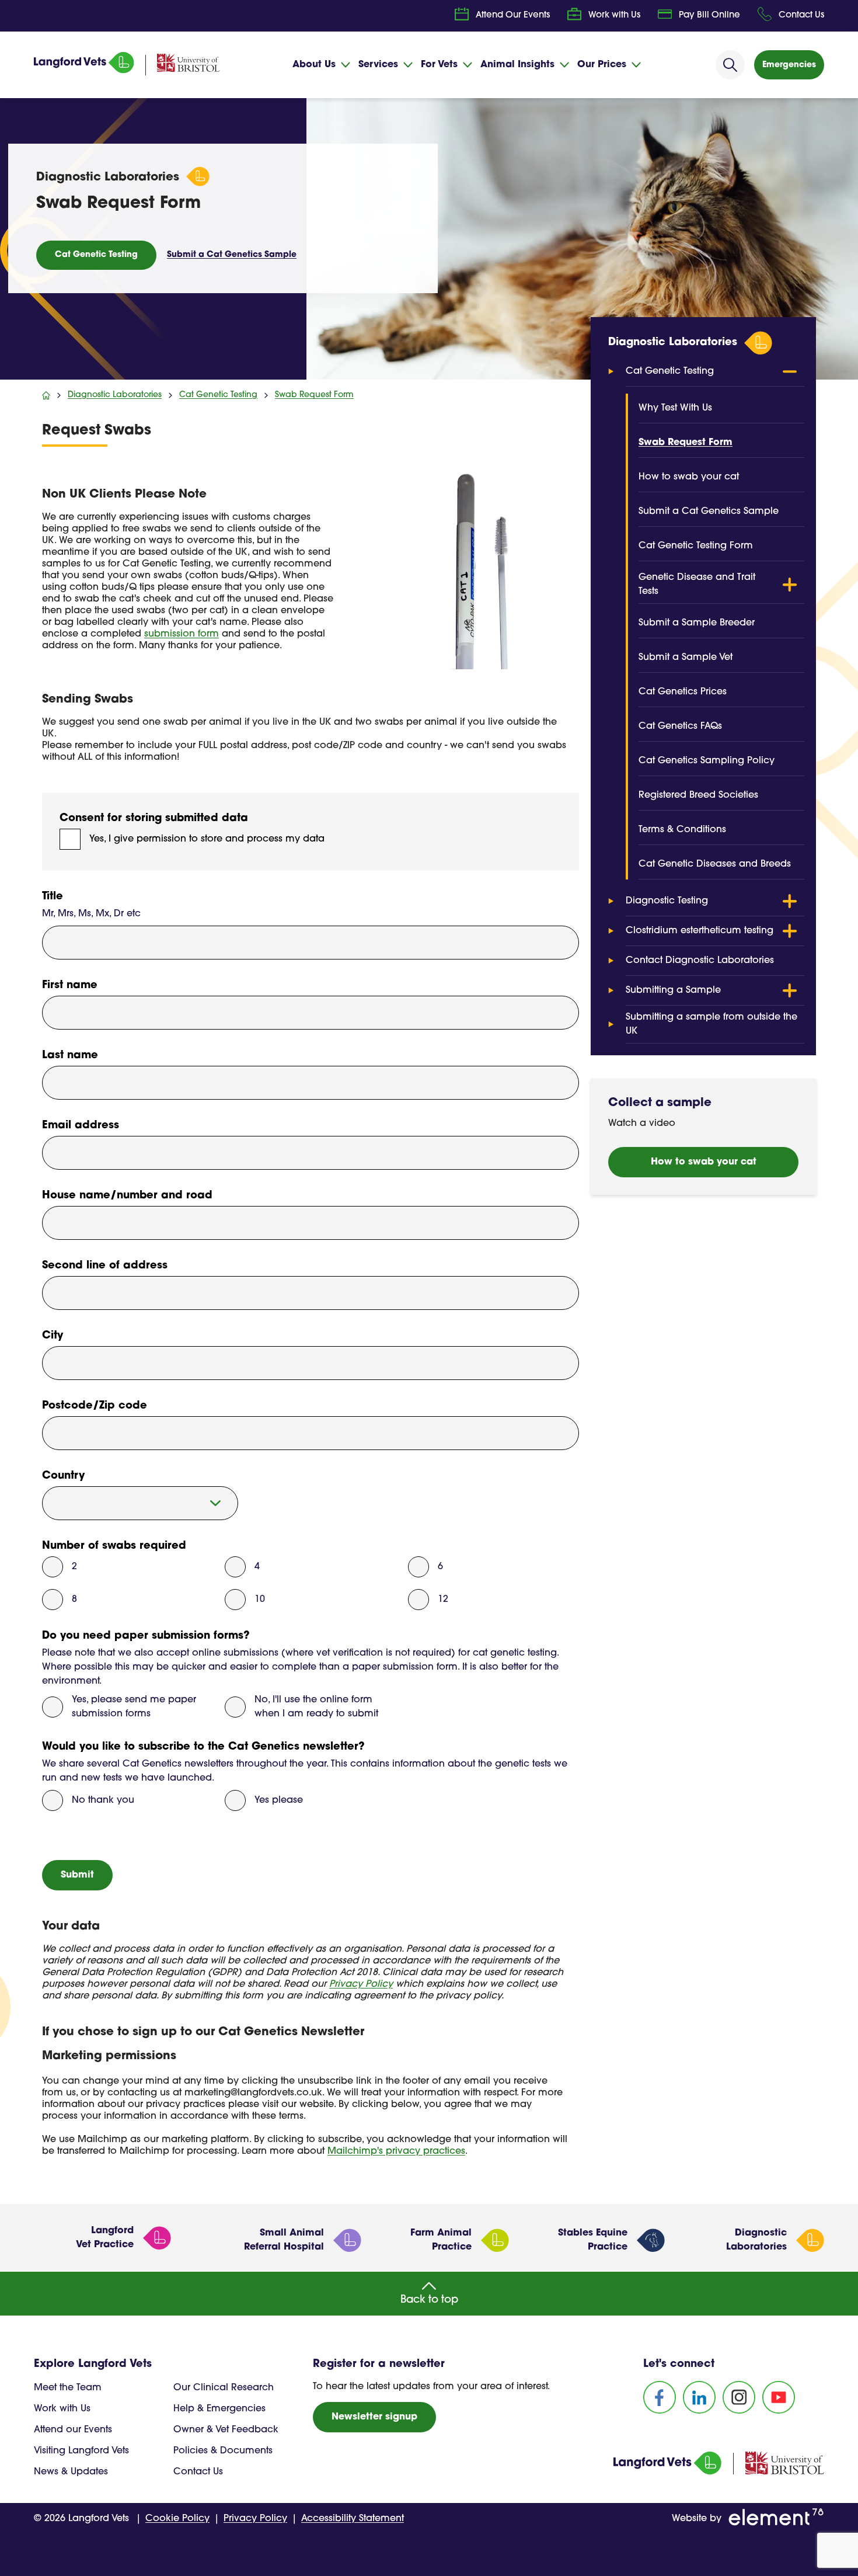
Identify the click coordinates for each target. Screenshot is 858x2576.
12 (443, 1600)
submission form (182, 634)
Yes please (279, 1800)
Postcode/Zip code (95, 1406)
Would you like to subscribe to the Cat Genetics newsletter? (203, 1747)
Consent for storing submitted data (154, 819)
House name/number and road (127, 1196)
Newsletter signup (374, 2417)
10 (260, 1600)
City (53, 1336)
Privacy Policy (361, 1984)
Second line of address (105, 1266)
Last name (70, 1056)
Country (63, 1476)
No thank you (103, 1800)
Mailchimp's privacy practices (396, 2151)
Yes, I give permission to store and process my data (207, 839)
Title (53, 897)
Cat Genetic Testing (96, 255)
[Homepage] (84, 71)
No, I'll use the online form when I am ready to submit (316, 1707)
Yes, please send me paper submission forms (134, 1707)
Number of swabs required (114, 1546)
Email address (81, 1126)
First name (70, 986)
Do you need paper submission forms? (146, 1636)
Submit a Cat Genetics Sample (232, 255)
